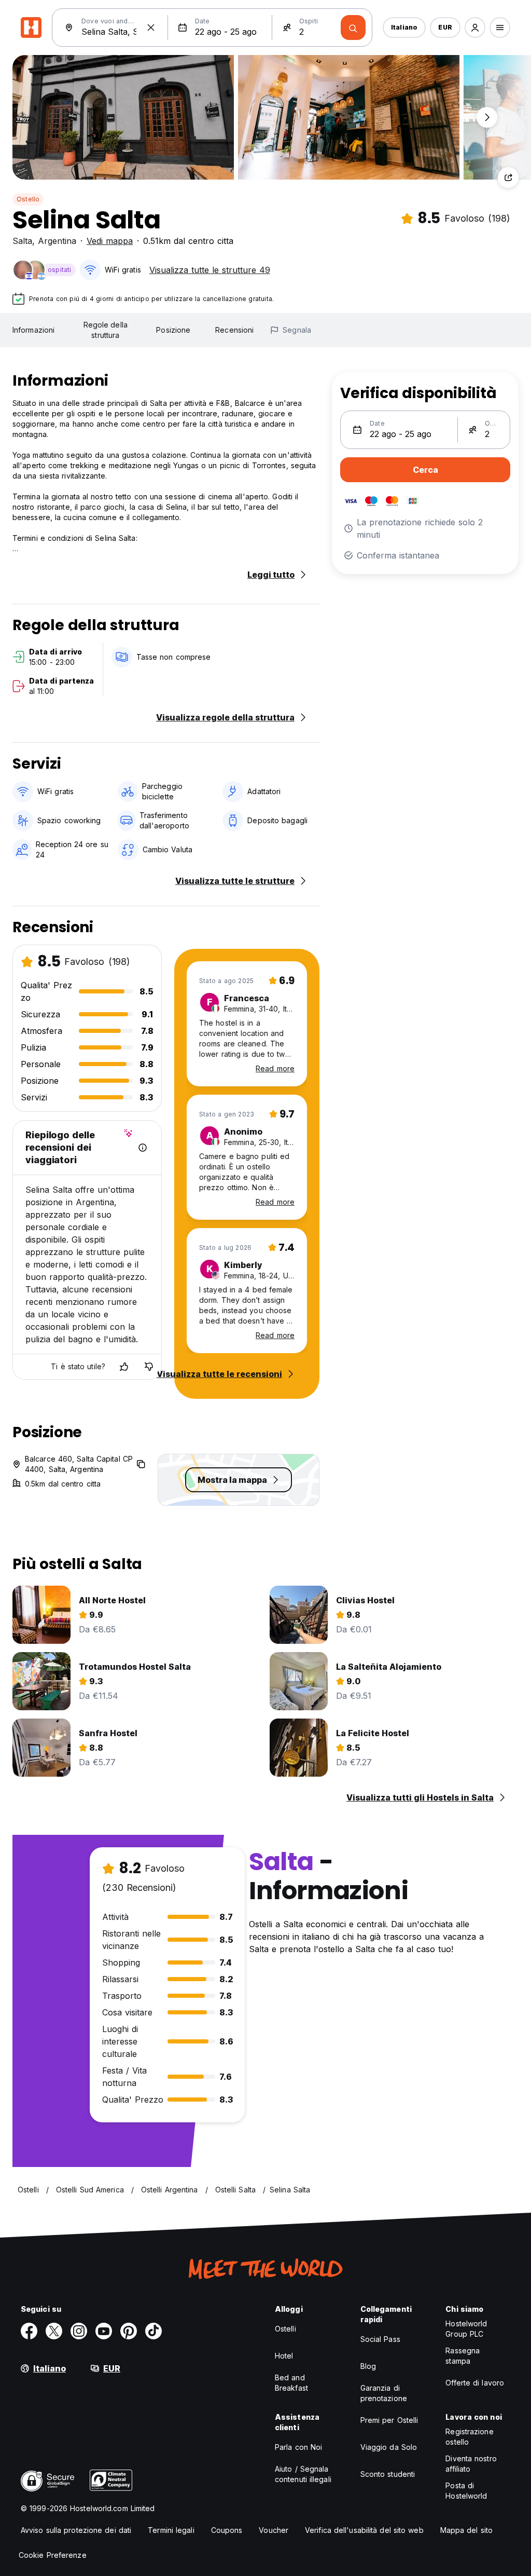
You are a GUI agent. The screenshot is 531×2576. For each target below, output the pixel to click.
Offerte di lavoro (475, 2383)
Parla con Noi (298, 2447)
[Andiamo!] (353, 28)
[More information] (143, 1148)
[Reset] (151, 28)
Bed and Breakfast (291, 2383)
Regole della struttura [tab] (106, 330)
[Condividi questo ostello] (508, 178)
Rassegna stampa (463, 2356)
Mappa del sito (466, 2530)
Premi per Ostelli (389, 2420)
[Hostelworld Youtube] (104, 2331)
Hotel (284, 2356)
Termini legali (171, 2530)
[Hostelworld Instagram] (79, 2331)
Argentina (57, 241)
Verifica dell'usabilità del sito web (364, 2530)
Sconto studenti (388, 2474)
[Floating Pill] (487, 117)
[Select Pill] (475, 28)
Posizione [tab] (173, 330)
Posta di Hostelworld (466, 2491)
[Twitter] (54, 2331)
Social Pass (380, 2339)
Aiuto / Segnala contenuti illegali (303, 2474)
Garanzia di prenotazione (384, 2393)
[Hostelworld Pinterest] (129, 2331)
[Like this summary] (124, 1367)
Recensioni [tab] (234, 330)
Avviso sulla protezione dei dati (76, 2530)
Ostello (28, 199)
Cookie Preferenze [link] (53, 2555)
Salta (22, 241)
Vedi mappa (110, 241)
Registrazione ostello (469, 2437)
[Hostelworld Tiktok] (153, 2331)
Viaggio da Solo (389, 2447)
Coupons (227, 2530)
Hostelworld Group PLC (466, 2329)
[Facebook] (29, 2331)
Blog (368, 2366)
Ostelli (285, 2329)
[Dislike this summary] (149, 1367)
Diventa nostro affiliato (471, 2464)
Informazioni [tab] (33, 330)
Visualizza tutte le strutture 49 (210, 270)
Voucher (274, 2530)
